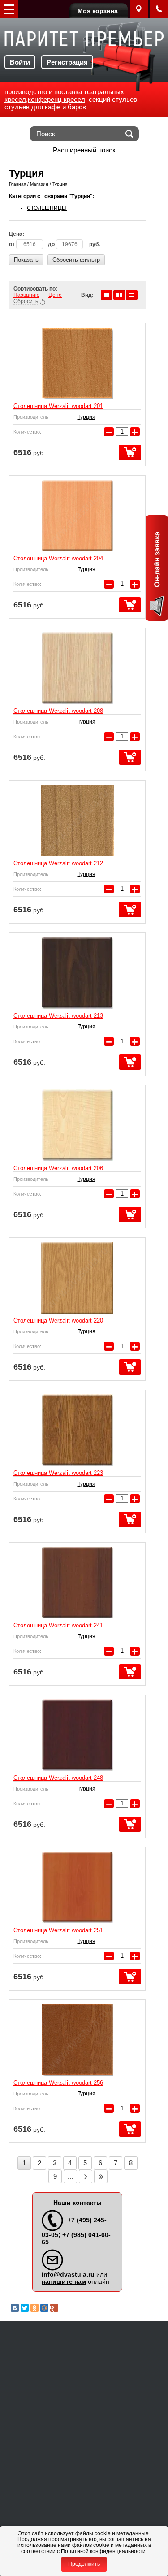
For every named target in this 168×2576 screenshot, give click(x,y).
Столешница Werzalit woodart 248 (58, 1778)
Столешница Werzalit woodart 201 (58, 406)
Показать (26, 260)
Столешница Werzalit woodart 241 (58, 1625)
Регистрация (67, 62)
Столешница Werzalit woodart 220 (58, 1321)
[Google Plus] (54, 2308)
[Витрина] (119, 295)
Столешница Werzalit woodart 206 (58, 1168)
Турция (86, 417)
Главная (17, 184)
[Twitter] (25, 2308)
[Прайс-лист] (132, 295)
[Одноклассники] (34, 2308)
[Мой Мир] (44, 2308)
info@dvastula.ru (68, 2274)
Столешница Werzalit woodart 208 (58, 711)
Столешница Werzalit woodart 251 (58, 1930)
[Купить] (130, 452)
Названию (26, 295)
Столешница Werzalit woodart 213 (58, 1016)
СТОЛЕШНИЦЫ (47, 208)
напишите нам (64, 2281)
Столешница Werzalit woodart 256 (58, 2083)
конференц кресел (56, 99)
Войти (20, 62)
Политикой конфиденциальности (103, 2551)
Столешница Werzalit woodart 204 (58, 558)
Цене (55, 295)
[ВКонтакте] (15, 2308)
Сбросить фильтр (76, 260)
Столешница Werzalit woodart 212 (58, 863)
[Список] (107, 295)
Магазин (39, 184)
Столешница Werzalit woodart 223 (58, 1473)
